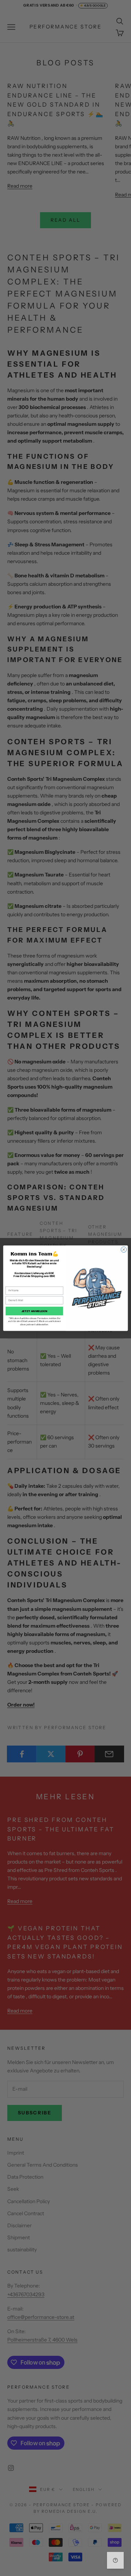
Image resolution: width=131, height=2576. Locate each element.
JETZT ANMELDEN (34, 1311)
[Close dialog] (124, 1249)
